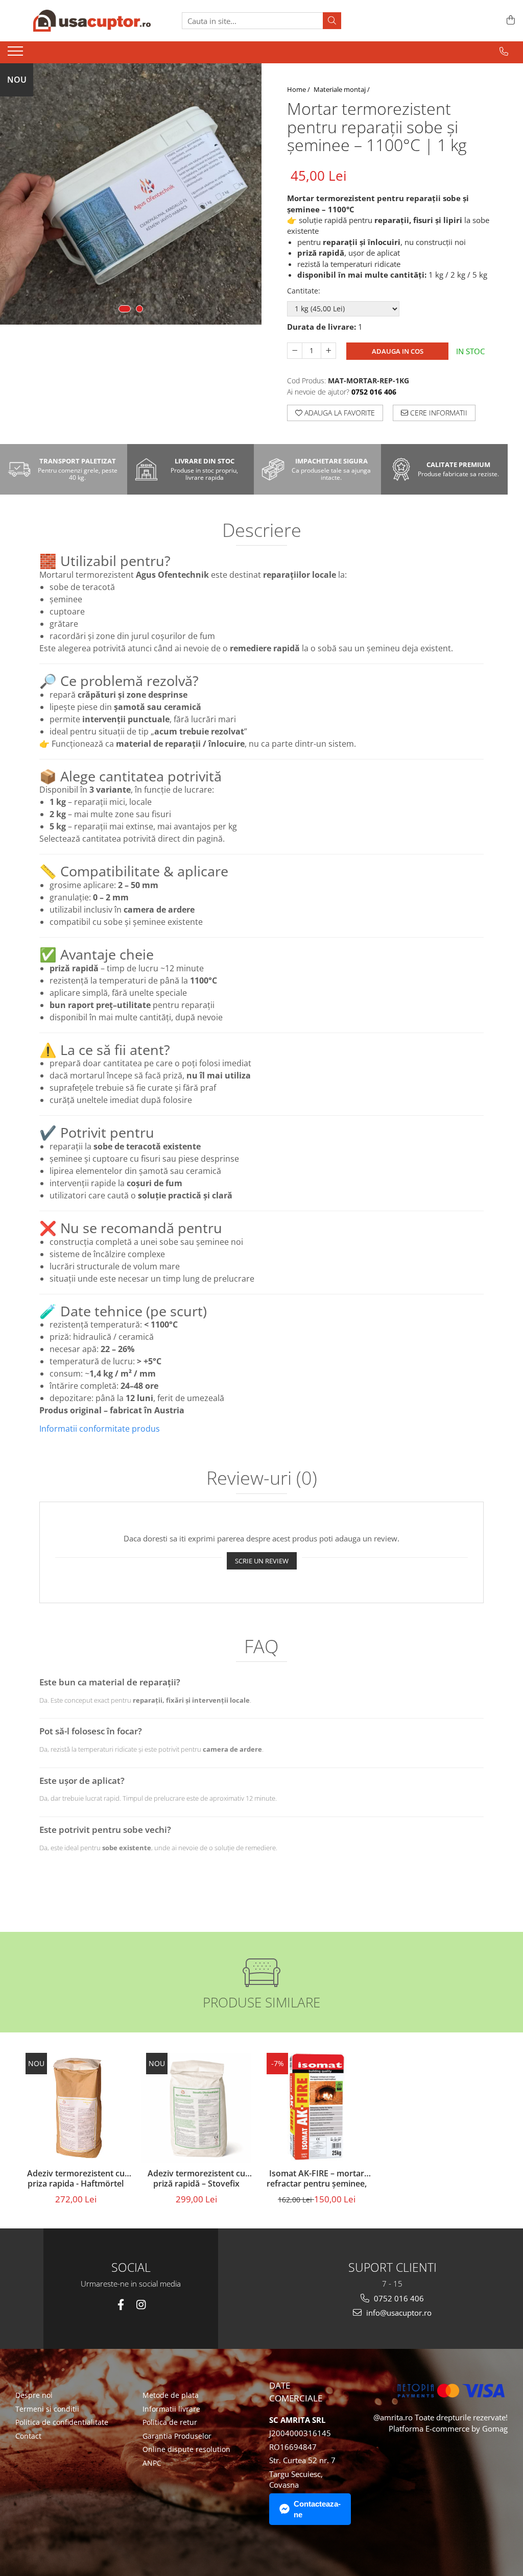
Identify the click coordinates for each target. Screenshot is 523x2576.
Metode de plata (171, 2395)
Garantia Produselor (177, 2436)
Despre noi (34, 2395)
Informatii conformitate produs (100, 1429)
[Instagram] (141, 2305)
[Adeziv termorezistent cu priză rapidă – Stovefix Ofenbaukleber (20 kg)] (196, 2108)
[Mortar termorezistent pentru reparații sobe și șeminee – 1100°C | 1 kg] (131, 194)
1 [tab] (125, 309)
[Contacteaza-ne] (504, 52)
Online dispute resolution (186, 2449)
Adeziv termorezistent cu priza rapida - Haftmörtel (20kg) (76, 2179)
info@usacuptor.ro (398, 2313)
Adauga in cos (398, 351)
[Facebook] (121, 2305)
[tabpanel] (131, 194)
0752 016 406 (398, 2298)
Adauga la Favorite (339, 413)
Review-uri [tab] (262, 1479)
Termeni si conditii (47, 2409)
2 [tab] (139, 309)
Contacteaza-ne (317, 2509)
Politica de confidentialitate (62, 2422)
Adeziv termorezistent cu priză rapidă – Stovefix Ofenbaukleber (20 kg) (196, 2179)
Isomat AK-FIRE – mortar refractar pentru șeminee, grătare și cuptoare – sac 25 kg (317, 2179)
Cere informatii (438, 413)
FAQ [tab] (261, 1648)
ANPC (152, 2463)
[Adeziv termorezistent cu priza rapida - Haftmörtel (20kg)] (76, 2108)
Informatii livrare (171, 2409)
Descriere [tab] (262, 531)
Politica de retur (170, 2422)
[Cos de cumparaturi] (509, 21)
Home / (299, 89)
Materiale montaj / (342, 89)
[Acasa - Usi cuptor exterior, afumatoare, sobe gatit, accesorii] (92, 21)
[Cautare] (332, 21)
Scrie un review (262, 1561)
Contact (28, 2436)
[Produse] (17, 54)
